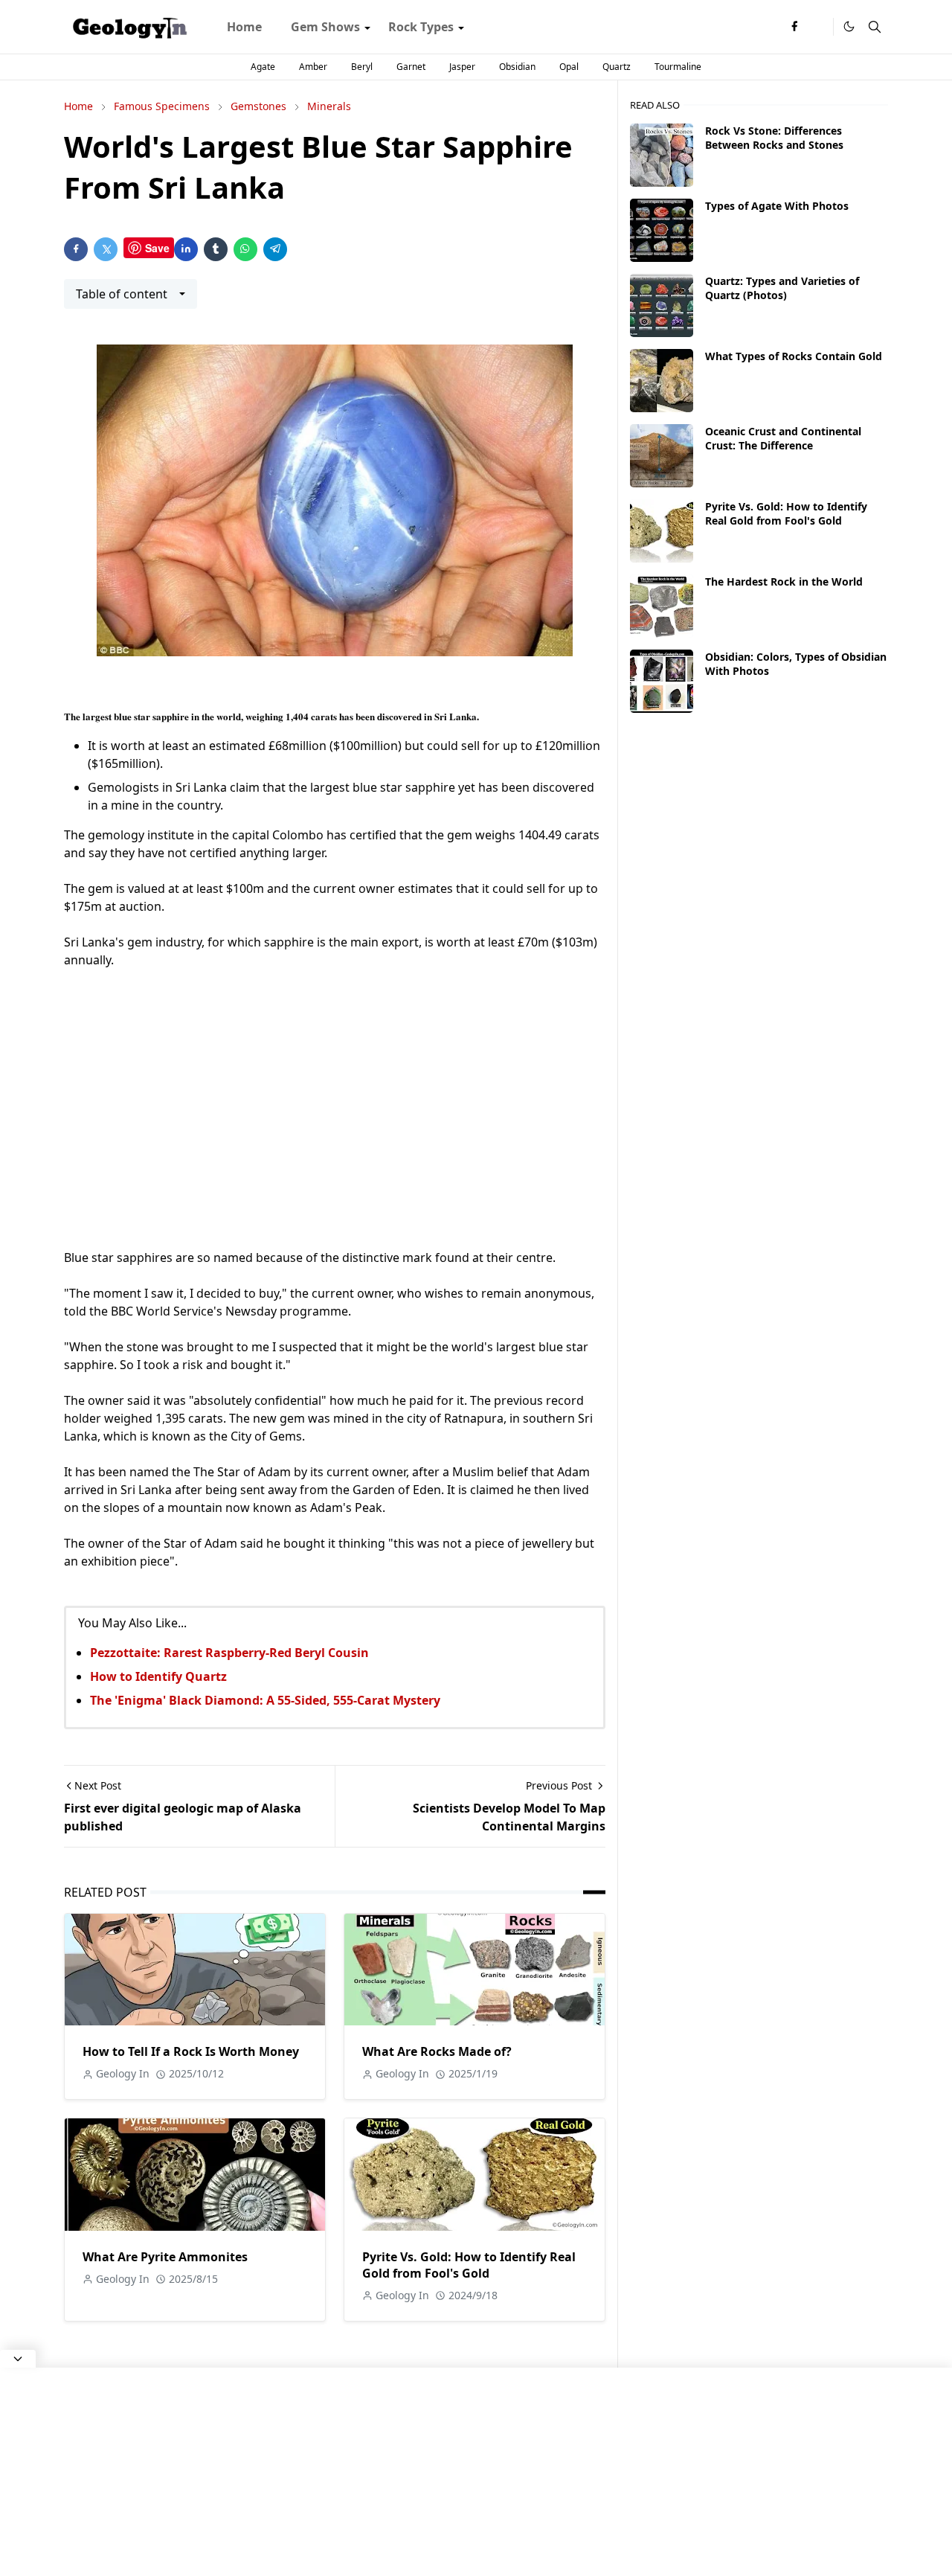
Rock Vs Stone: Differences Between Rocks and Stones (774, 138)
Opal (569, 67)
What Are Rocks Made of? (437, 2051)
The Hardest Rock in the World (784, 581)
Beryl (362, 67)
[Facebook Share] (76, 249)
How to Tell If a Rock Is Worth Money (191, 2051)
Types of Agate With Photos (777, 206)
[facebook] (794, 27)
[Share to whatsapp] (245, 249)
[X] (818, 27)
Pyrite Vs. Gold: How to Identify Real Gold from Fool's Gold (469, 2265)
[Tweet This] (106, 249)
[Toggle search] (875, 27)
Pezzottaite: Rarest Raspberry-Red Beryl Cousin (229, 1653)
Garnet (411, 67)
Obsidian (517, 67)
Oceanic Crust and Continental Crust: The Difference (783, 438)
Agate (263, 67)
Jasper (462, 67)
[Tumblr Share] (216, 249)
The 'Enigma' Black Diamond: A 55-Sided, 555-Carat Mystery (265, 1700)
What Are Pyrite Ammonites (165, 2257)
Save (157, 248)
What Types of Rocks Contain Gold (794, 356)
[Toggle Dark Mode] (849, 26)
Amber (313, 67)
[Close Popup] (18, 2359)
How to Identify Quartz (158, 1676)
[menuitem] (244, 27)
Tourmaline (678, 67)
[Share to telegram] (275, 249)
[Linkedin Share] (186, 249)
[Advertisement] (335, 1109)
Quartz (617, 67)
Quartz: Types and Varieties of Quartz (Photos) (782, 288)
